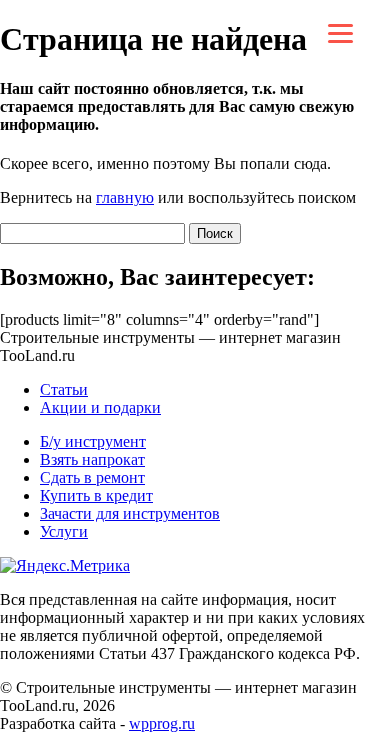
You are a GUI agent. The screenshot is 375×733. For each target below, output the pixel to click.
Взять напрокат (92, 459)
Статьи (64, 389)
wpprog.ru (162, 723)
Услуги (64, 531)
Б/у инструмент (93, 441)
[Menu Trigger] (340, 32)
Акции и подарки (100, 407)
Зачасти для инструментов (130, 513)
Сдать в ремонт (92, 477)
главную (125, 197)
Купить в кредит (96, 495)
